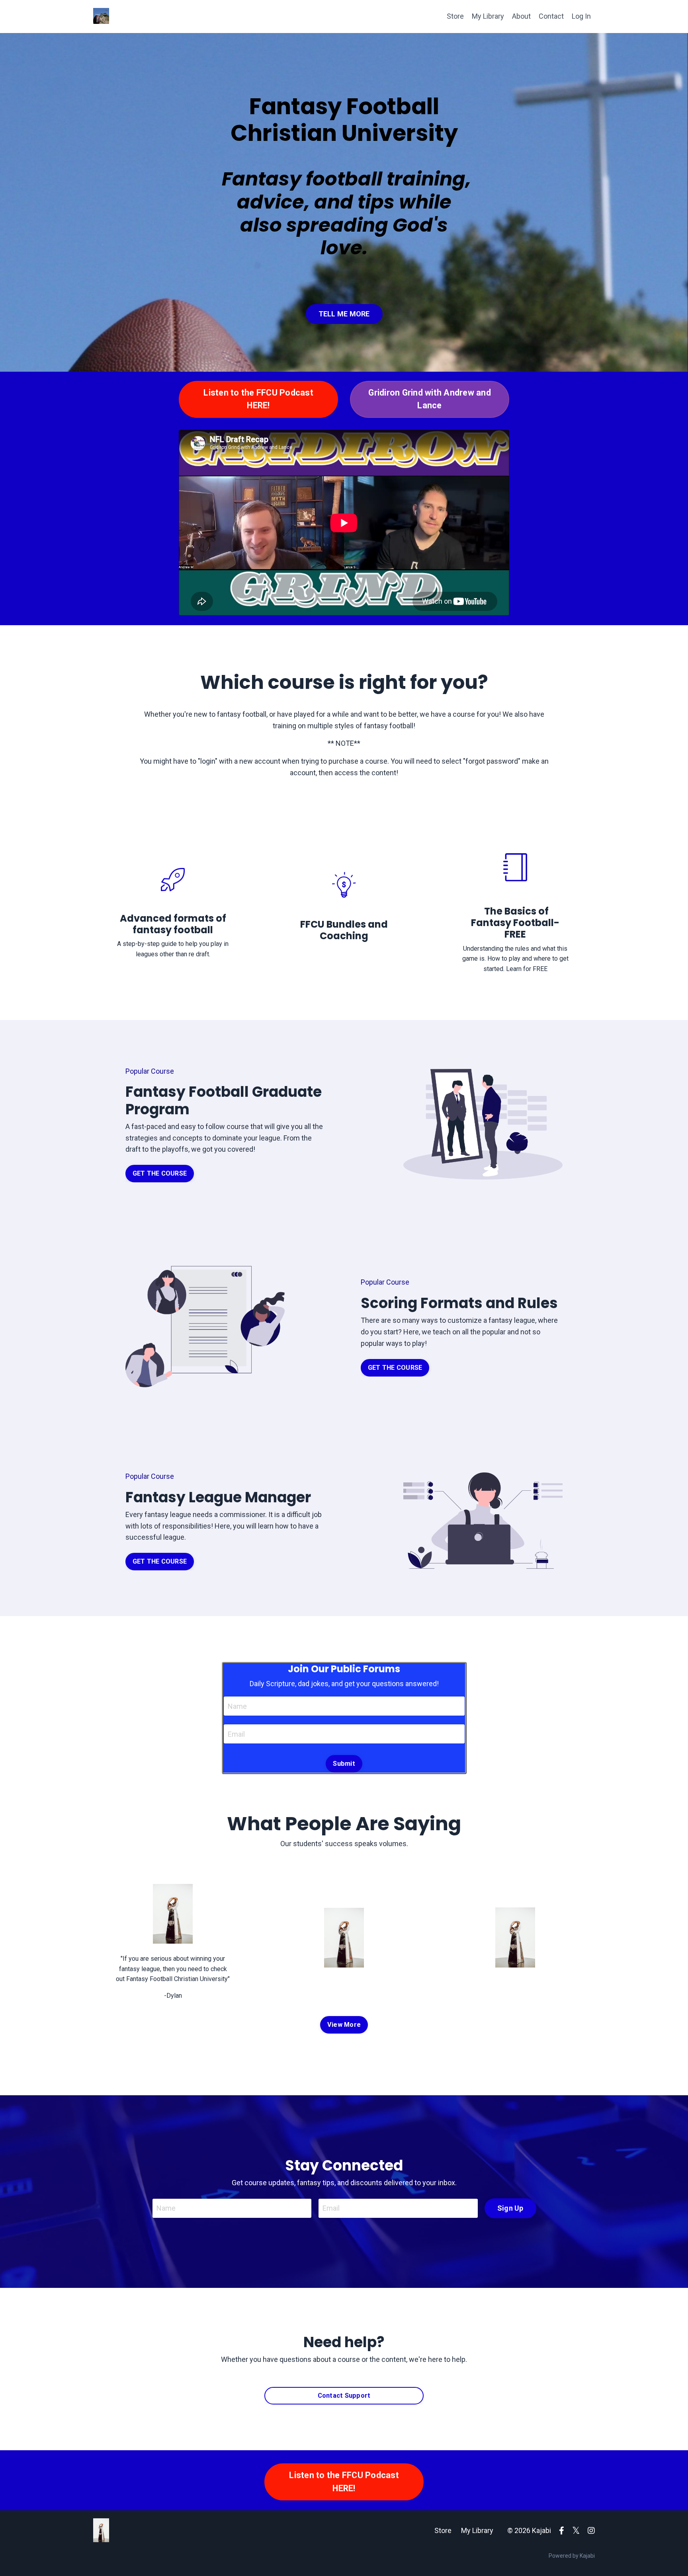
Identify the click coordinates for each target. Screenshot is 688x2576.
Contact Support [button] (344, 2396)
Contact (551, 16)
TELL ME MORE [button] (344, 314)
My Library (488, 16)
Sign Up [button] (510, 2208)
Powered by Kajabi (572, 2556)
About (521, 16)
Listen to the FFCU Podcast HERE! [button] (258, 399)
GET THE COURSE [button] (160, 1173)
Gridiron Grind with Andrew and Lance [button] (430, 399)
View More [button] (344, 2025)
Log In (581, 16)
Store (455, 16)
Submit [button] (344, 1764)
